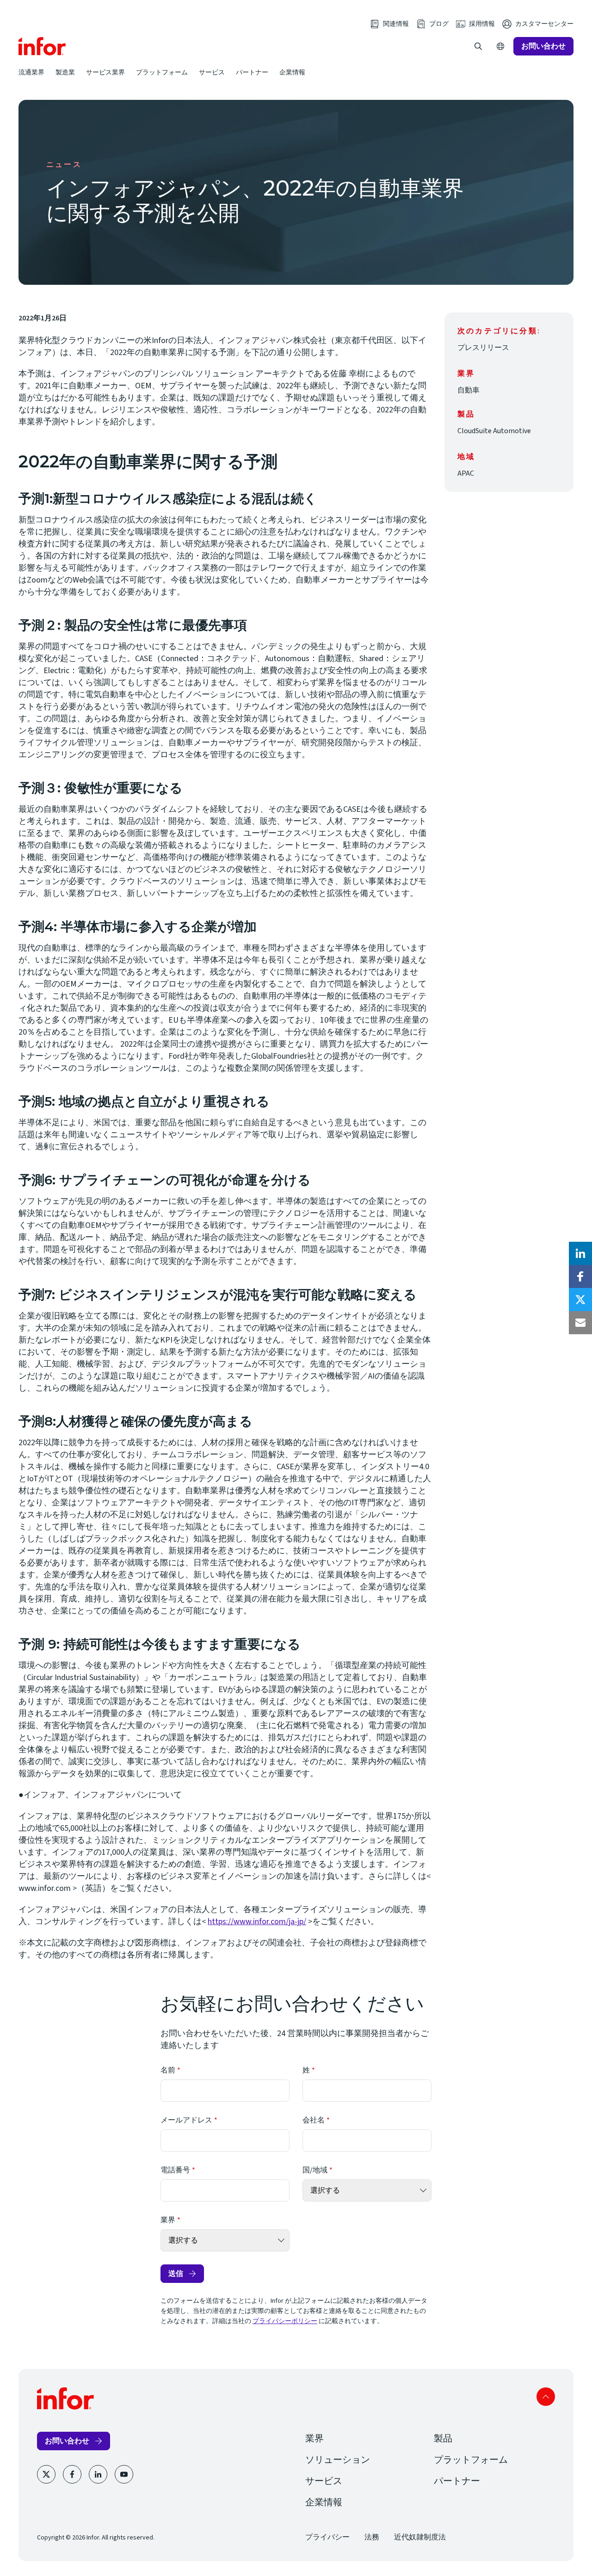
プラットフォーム (162, 72)
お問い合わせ (543, 46)
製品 (443, 2439)
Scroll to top (546, 2397)
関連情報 (396, 24)
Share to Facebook (580, 1276)
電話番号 (175, 2170)
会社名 (314, 2120)
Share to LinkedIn (580, 1253)
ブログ (439, 24)
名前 (168, 2070)
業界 (168, 2220)
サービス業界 (105, 72)
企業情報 (292, 72)
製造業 (65, 72)
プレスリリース (483, 348)
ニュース (64, 165)
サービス (212, 72)
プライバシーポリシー (285, 2321)
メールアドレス (186, 2120)
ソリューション (338, 2460)
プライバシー (327, 2537)
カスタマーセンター (544, 24)
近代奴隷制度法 (420, 2537)
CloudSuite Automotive (494, 431)
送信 (176, 2273)
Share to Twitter (580, 1300)
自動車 (469, 390)
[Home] (42, 46)
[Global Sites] (500, 46)
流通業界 (31, 72)
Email (580, 1323)
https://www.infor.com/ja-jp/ (257, 1922)
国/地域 (315, 2170)
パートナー (252, 72)
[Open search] (478, 46)
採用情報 (482, 24)
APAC (466, 473)
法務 (372, 2537)
